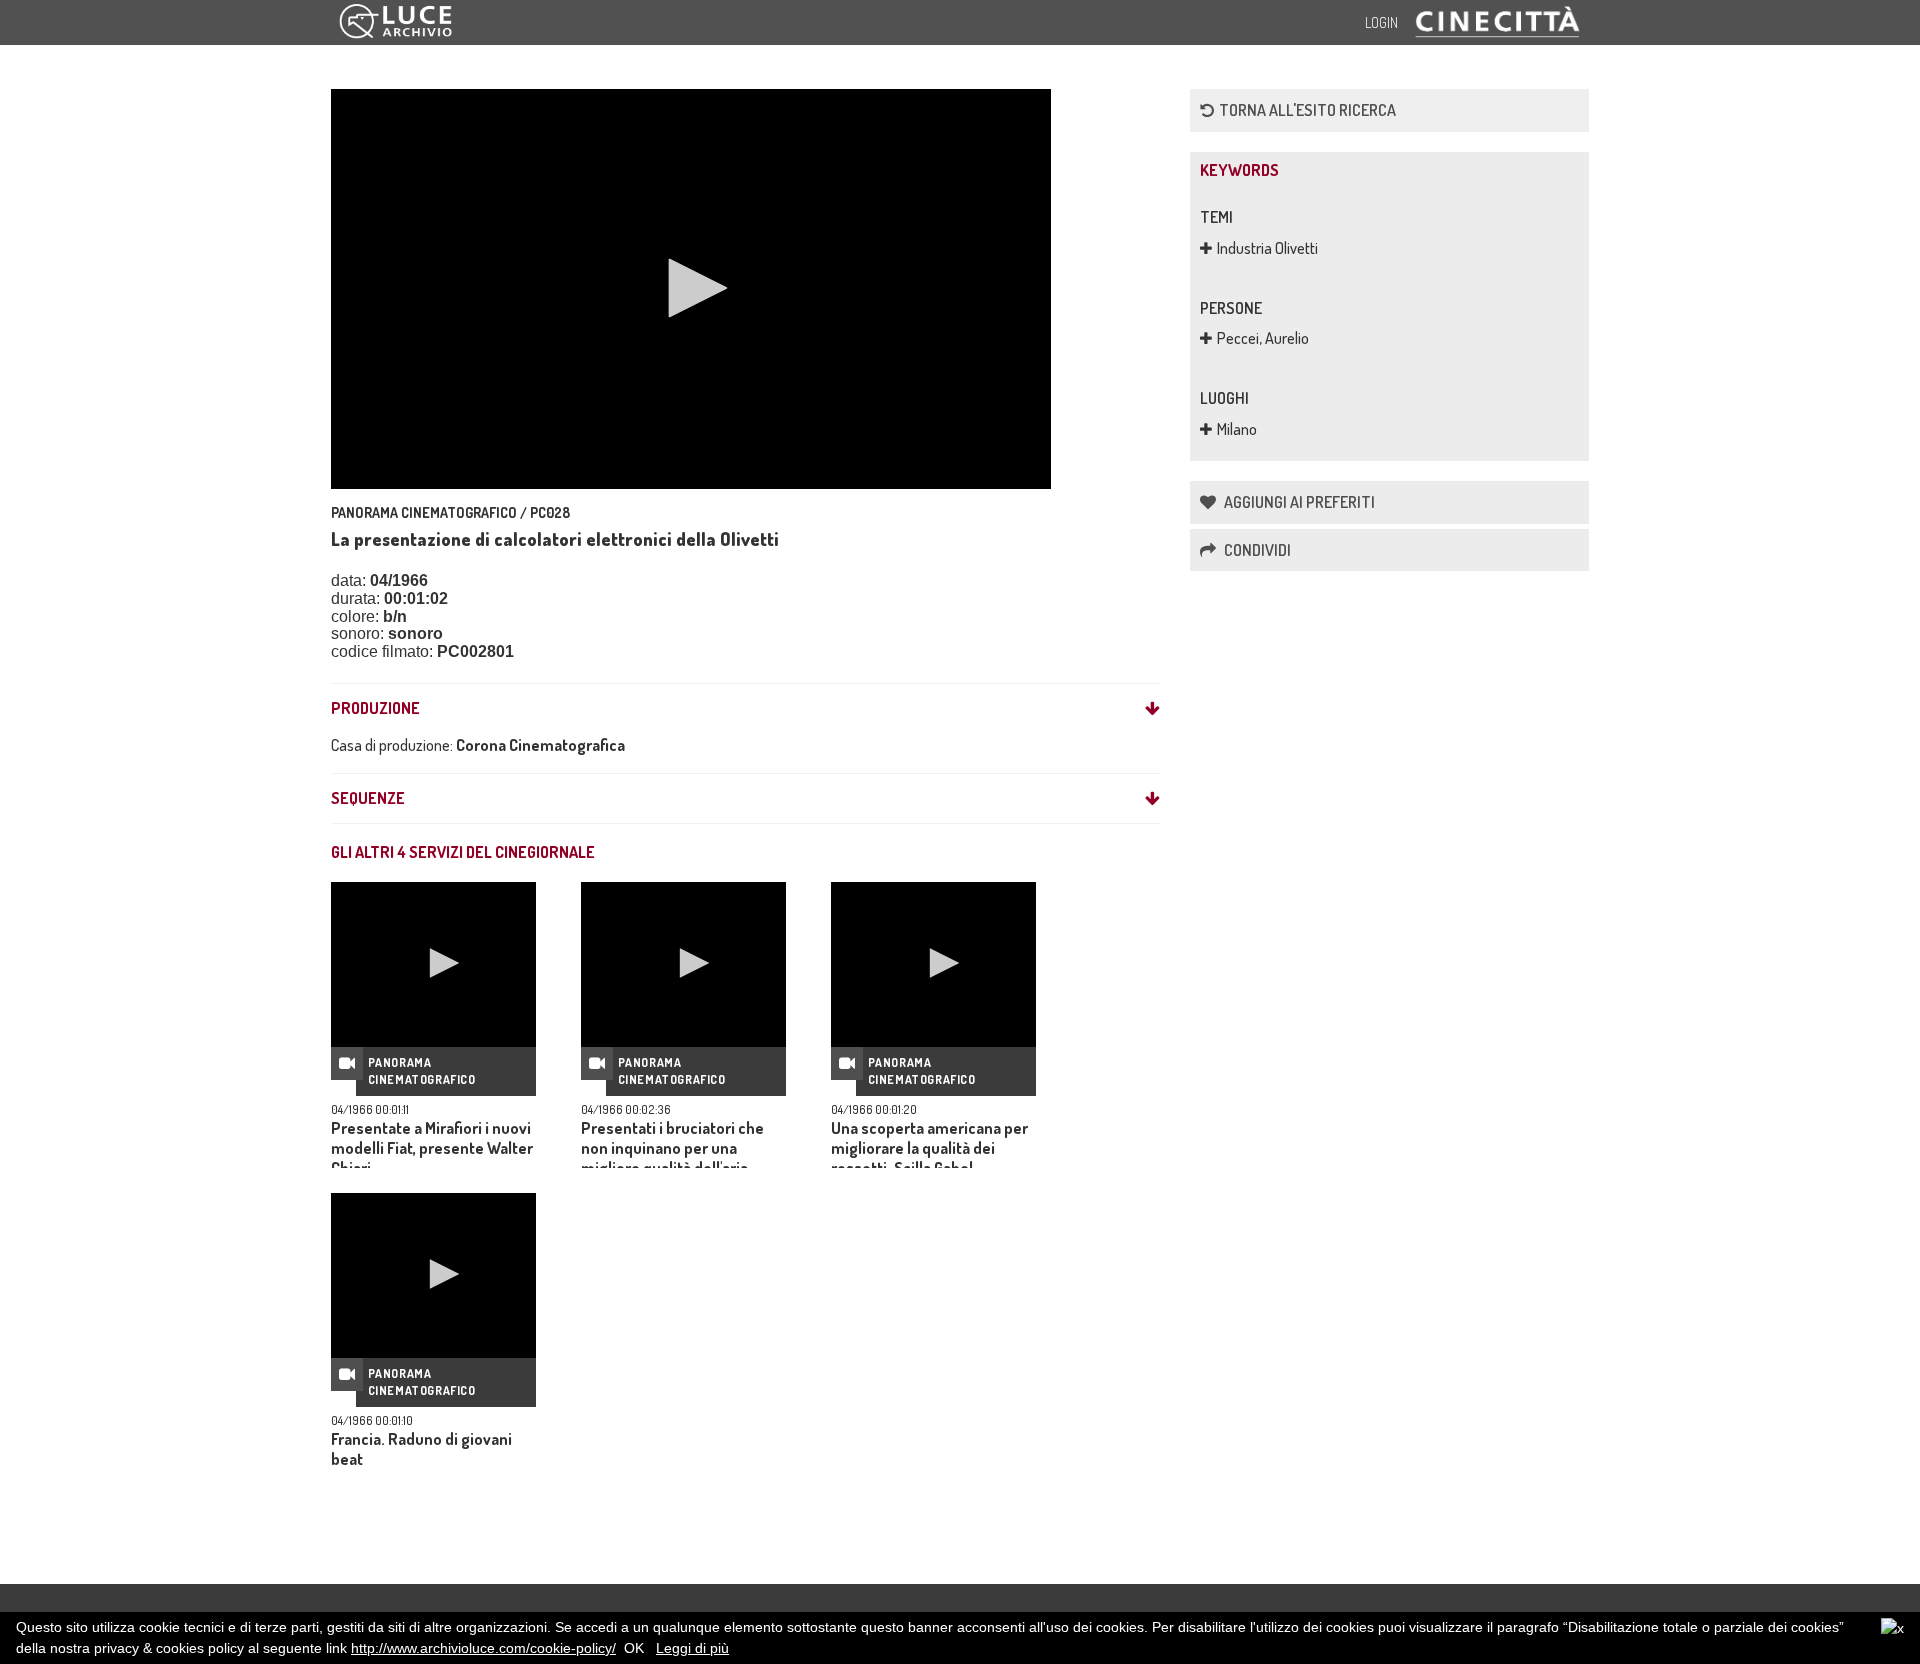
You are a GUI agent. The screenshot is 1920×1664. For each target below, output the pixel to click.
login (1381, 22)
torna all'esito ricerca (1307, 110)
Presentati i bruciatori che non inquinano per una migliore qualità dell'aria (672, 1148)
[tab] (745, 709)
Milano (1237, 429)
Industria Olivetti (1267, 248)
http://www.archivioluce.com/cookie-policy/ (483, 1648)
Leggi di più (692, 1648)
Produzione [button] (375, 709)
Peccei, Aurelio (1263, 338)
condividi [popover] (1256, 550)
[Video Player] (691, 289)
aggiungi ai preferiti (1298, 502)
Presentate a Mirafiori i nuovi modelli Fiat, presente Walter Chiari (432, 1148)
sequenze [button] (368, 799)
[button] (691, 288)
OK (634, 1648)
